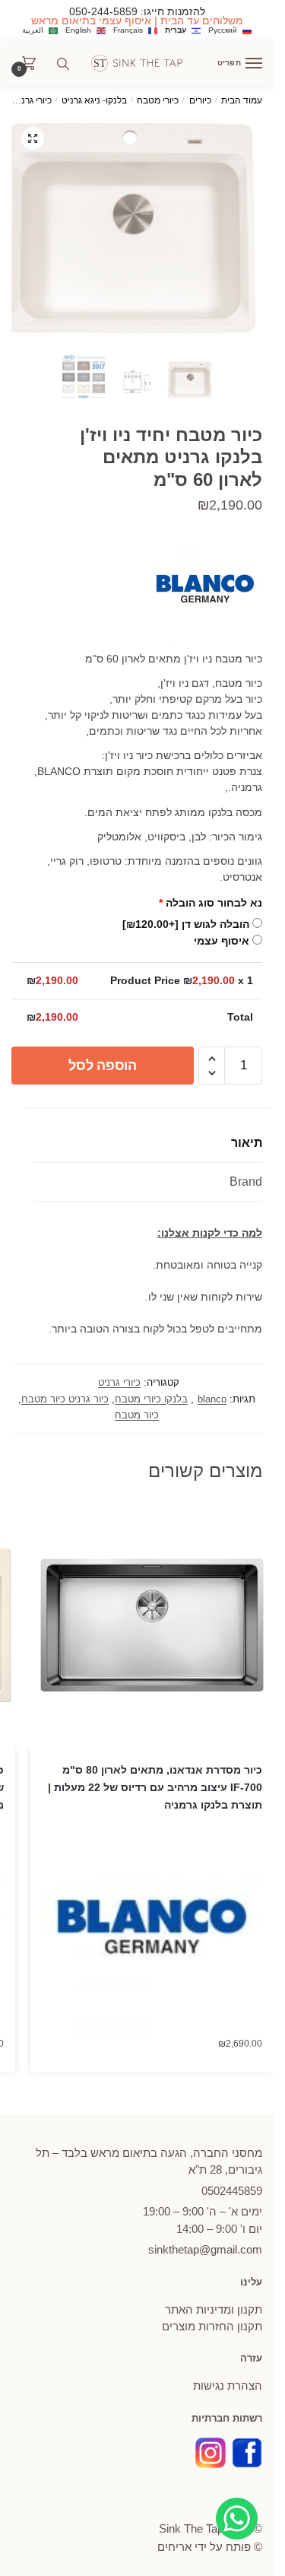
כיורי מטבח (158, 100)
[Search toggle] (63, 64)
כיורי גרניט (32, 100)
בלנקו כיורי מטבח (151, 1399)
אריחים (174, 2547)
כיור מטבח (137, 1415)
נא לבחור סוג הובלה (211, 903)
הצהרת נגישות (228, 2385)
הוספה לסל (102, 1066)
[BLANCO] (205, 591)
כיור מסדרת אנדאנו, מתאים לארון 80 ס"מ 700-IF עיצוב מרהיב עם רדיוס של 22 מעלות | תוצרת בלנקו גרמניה (155, 1787)
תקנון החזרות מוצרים (212, 2326)
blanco (212, 1399)
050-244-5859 (103, 11)
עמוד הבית (242, 100)
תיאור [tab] (247, 1143)
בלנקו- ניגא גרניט (94, 100)
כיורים (200, 100)
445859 (232, 2191)
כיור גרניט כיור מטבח (65, 1399)
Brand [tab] (246, 1182)
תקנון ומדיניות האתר (214, 2309)
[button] (33, 138)
